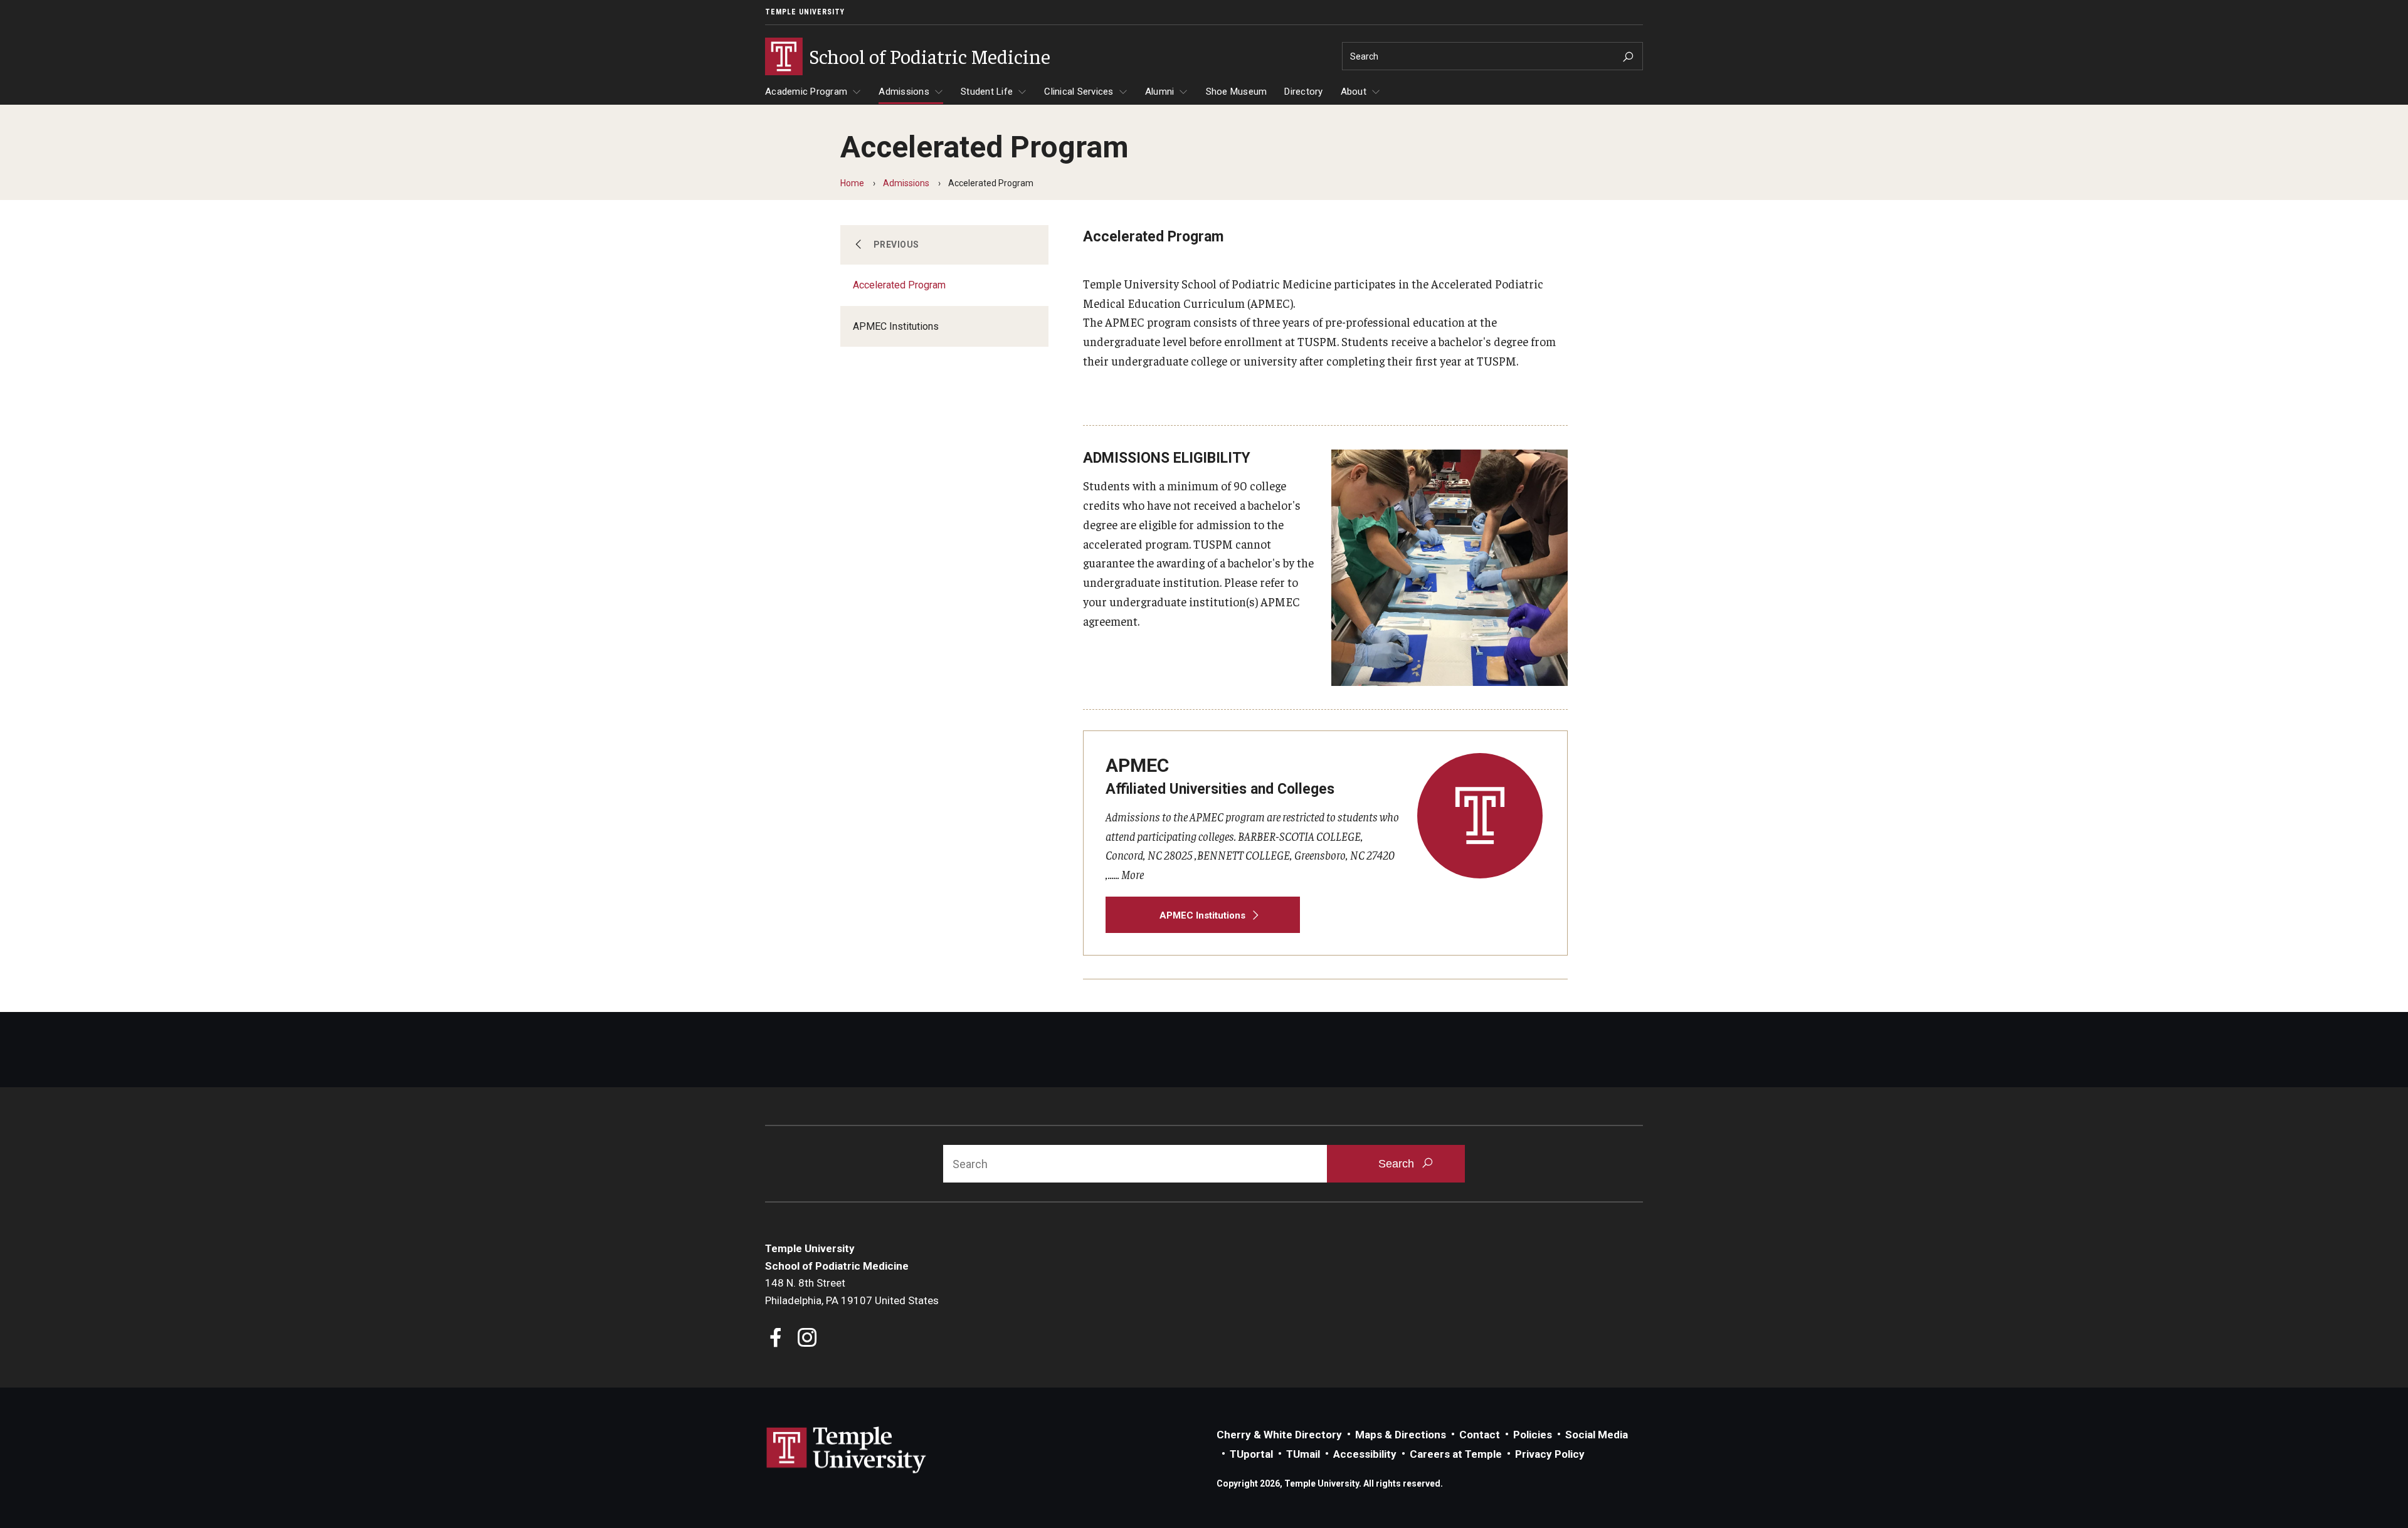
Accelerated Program (899, 285)
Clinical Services (1079, 92)
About (1354, 92)
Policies (1533, 1435)
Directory (1303, 92)
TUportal (1251, 1454)
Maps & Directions (1401, 1435)
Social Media (1597, 1435)
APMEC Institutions (896, 326)
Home (852, 183)
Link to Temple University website (847, 1450)
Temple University (805, 12)
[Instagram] (807, 1339)
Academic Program (806, 92)
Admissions (904, 92)
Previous (896, 245)
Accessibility (1365, 1454)
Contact (1480, 1435)
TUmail (1303, 1454)
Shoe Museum (1237, 92)
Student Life (987, 92)
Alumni (1160, 92)
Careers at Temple (1456, 1454)
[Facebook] (776, 1339)
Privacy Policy (1550, 1454)
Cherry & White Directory (1279, 1435)
